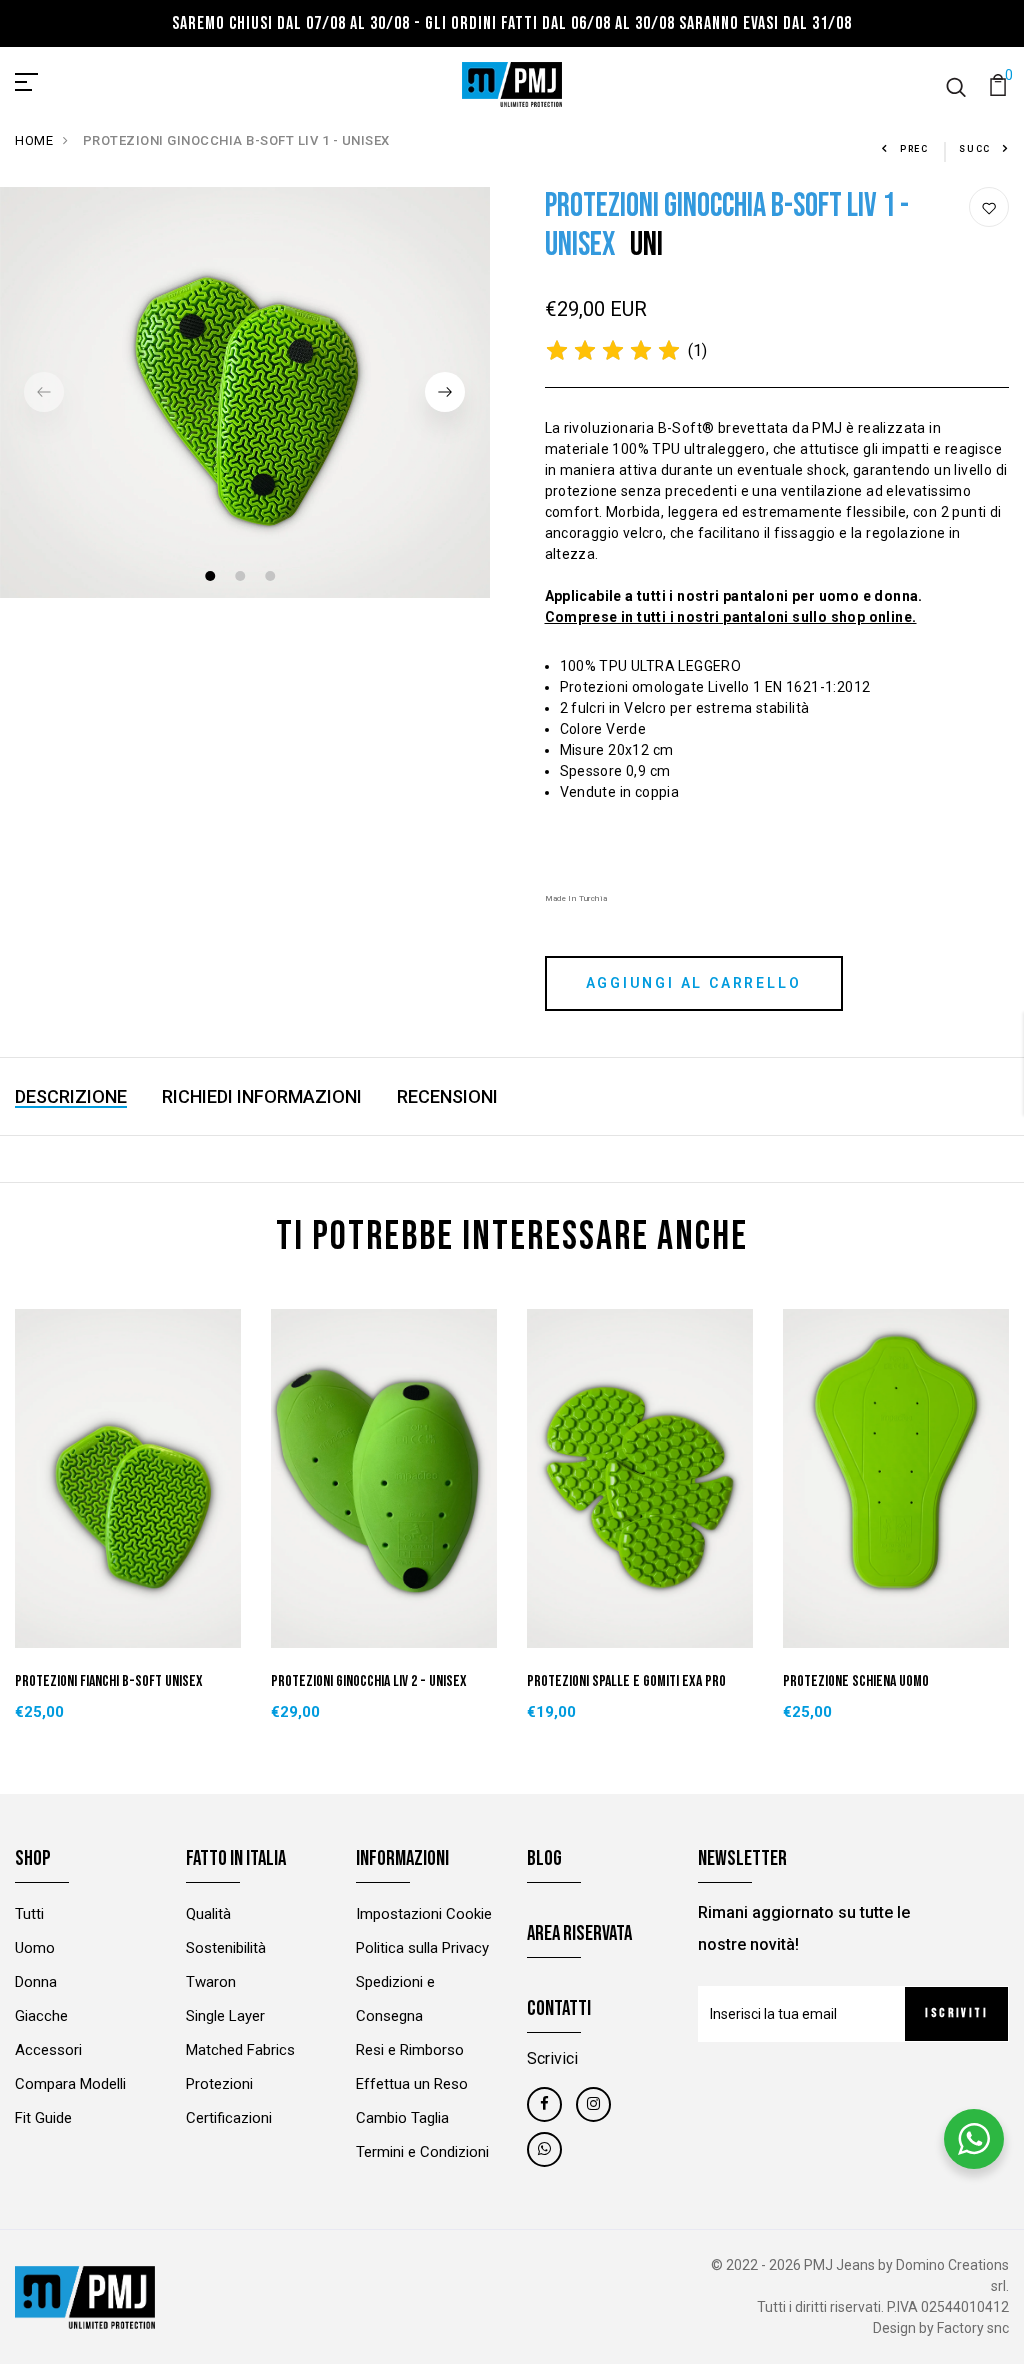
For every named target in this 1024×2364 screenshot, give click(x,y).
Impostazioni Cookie (424, 1914)
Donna (36, 1982)
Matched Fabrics (240, 2050)
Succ (975, 149)
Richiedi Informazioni (262, 1096)
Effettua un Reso (412, 2084)
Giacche (41, 2016)
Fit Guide (43, 2118)
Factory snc (973, 2328)
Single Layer (225, 2016)
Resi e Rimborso (410, 2050)
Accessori (48, 2050)
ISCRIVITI (956, 2013)
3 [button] (272, 578)
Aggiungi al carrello (694, 983)
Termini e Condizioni (422, 2152)
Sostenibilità (226, 1948)
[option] (245, 393)
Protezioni (219, 2084)
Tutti (29, 1914)
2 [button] (242, 578)
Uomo (35, 1948)
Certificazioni (229, 2118)
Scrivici (552, 2058)
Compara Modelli (70, 2084)
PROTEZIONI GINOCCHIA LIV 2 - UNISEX (369, 1681)
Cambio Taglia (402, 2118)
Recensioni (447, 1096)
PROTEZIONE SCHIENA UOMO (856, 1681)
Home (34, 140)
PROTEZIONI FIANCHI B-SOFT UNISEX (109, 1681)
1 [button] (212, 578)
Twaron (211, 1982)
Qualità (208, 1914)
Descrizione (71, 1096)
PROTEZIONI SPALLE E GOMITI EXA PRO (626, 1681)
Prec (914, 149)
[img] (613, 351)
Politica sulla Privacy (422, 1948)
